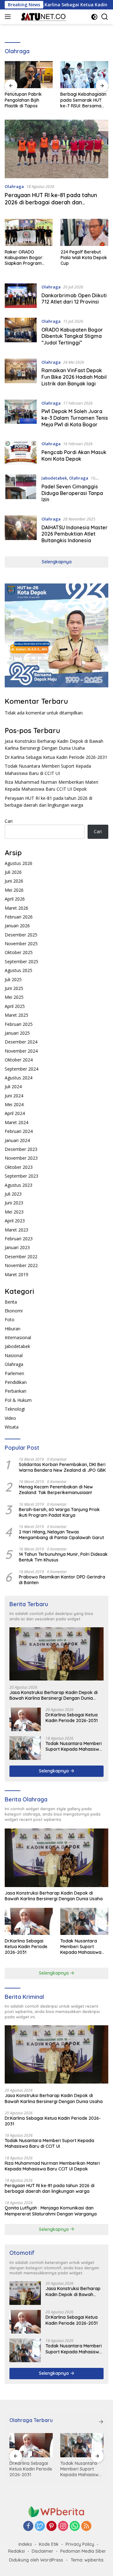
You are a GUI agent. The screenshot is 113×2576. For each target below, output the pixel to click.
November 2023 (21, 1158)
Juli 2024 (13, 1086)
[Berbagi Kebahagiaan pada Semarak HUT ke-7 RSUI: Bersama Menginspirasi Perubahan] (29, 75)
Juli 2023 (13, 1194)
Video (10, 1418)
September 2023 (22, 1176)
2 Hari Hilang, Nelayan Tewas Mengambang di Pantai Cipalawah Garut (61, 1535)
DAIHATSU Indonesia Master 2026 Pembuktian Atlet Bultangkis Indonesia (75, 534)
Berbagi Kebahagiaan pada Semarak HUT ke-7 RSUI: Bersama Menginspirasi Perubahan (28, 100)
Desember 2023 (21, 1149)
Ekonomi (14, 1311)
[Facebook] (28, 2526)
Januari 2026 (17, 926)
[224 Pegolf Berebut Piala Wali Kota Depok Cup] (85, 232)
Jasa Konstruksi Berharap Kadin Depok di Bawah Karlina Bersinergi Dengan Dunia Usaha (54, 1695)
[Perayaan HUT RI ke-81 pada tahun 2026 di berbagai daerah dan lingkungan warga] (56, 149)
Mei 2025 (14, 997)
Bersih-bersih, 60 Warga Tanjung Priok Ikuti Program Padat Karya (59, 1512)
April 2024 (15, 1113)
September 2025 (22, 961)
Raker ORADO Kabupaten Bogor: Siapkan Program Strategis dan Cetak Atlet (26, 258)
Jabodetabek (54, 478)
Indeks (25, 2544)
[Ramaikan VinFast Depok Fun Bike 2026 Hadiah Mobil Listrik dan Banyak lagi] (21, 374)
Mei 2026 (14, 890)
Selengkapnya (57, 562)
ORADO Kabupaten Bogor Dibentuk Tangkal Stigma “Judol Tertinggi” (72, 336)
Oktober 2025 (19, 952)
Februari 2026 (19, 917)
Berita (11, 1302)
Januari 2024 (17, 1140)
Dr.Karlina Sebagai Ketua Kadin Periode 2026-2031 (56, 757)
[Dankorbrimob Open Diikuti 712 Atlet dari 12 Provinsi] (21, 296)
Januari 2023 (17, 1247)
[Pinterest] (51, 2526)
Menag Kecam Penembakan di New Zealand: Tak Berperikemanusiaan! (56, 1490)
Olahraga (14, 186)
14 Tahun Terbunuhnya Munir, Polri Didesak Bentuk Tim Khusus (63, 1557)
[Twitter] (40, 2526)
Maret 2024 (16, 1122)
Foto (10, 1319)
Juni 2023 (14, 1203)
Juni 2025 (14, 988)
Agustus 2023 (19, 1185)
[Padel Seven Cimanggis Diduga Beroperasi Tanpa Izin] (21, 490)
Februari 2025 (19, 1024)
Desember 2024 (21, 1042)
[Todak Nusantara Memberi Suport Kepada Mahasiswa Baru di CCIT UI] (25, 1748)
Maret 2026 (16, 908)
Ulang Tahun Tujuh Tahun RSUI (79, 97)
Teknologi (15, 1409)
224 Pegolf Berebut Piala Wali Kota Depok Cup (84, 258)
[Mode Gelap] (94, 17)
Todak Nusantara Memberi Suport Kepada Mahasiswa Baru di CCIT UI (74, 1746)
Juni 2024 (14, 1096)
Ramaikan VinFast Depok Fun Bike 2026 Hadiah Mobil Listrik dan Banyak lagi (74, 377)
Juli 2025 (13, 979)
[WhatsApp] (75, 2526)
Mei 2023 (14, 1212)
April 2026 (15, 899)
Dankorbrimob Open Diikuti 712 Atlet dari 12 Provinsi (74, 299)
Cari (9, 821)
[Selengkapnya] (101, 2422)
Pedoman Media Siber (83, 2551)
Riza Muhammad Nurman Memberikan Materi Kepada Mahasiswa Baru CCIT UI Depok (52, 2166)
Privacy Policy (80, 2544)
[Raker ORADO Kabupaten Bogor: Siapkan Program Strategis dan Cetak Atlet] (29, 232)
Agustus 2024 (19, 1078)
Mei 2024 (14, 1104)
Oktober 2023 (19, 1167)
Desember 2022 (21, 1257)
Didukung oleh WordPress (36, 2560)
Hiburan (13, 1329)
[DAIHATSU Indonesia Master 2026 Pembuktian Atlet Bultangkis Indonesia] (21, 531)
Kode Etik (49, 2544)
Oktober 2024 (19, 1060)
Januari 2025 (17, 1033)
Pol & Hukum (18, 1400)
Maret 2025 (16, 1015)
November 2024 (21, 1051)
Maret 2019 (16, 1274)
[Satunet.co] (42, 17)
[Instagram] (63, 2526)
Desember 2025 (21, 935)
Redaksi (16, 2551)
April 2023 (15, 1221)
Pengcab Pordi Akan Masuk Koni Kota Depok (74, 455)
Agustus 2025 (19, 970)
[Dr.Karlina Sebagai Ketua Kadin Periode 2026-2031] (25, 1719)
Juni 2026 (14, 881)
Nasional (14, 1355)
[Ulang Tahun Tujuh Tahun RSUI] (84, 75)
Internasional (18, 1337)
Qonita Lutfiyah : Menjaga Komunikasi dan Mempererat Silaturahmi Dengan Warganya (51, 2211)
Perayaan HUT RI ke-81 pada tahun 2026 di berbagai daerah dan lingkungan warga (51, 202)
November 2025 (21, 944)
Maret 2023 (16, 1230)
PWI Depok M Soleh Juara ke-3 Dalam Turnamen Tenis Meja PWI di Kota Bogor (75, 418)
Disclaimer (43, 2551)
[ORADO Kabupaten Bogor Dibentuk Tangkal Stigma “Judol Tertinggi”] (21, 333)
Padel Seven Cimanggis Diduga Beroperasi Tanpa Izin (72, 493)
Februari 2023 (19, 1239)
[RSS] (86, 2526)
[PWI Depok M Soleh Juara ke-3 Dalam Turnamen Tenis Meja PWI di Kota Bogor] (21, 415)
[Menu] (9, 17)
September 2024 (22, 1069)
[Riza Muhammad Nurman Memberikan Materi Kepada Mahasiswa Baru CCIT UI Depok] (83, 2445)
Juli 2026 (13, 872)
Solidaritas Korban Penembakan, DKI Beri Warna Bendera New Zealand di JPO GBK (62, 1467)
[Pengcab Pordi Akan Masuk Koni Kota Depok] (21, 453)
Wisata (12, 1427)
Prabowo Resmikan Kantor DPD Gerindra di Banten (62, 1580)
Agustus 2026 (19, 863)
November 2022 (21, 1265)
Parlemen (14, 1373)
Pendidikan (16, 1382)
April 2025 (15, 1006)
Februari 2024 (19, 1131)
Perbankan (16, 1391)
